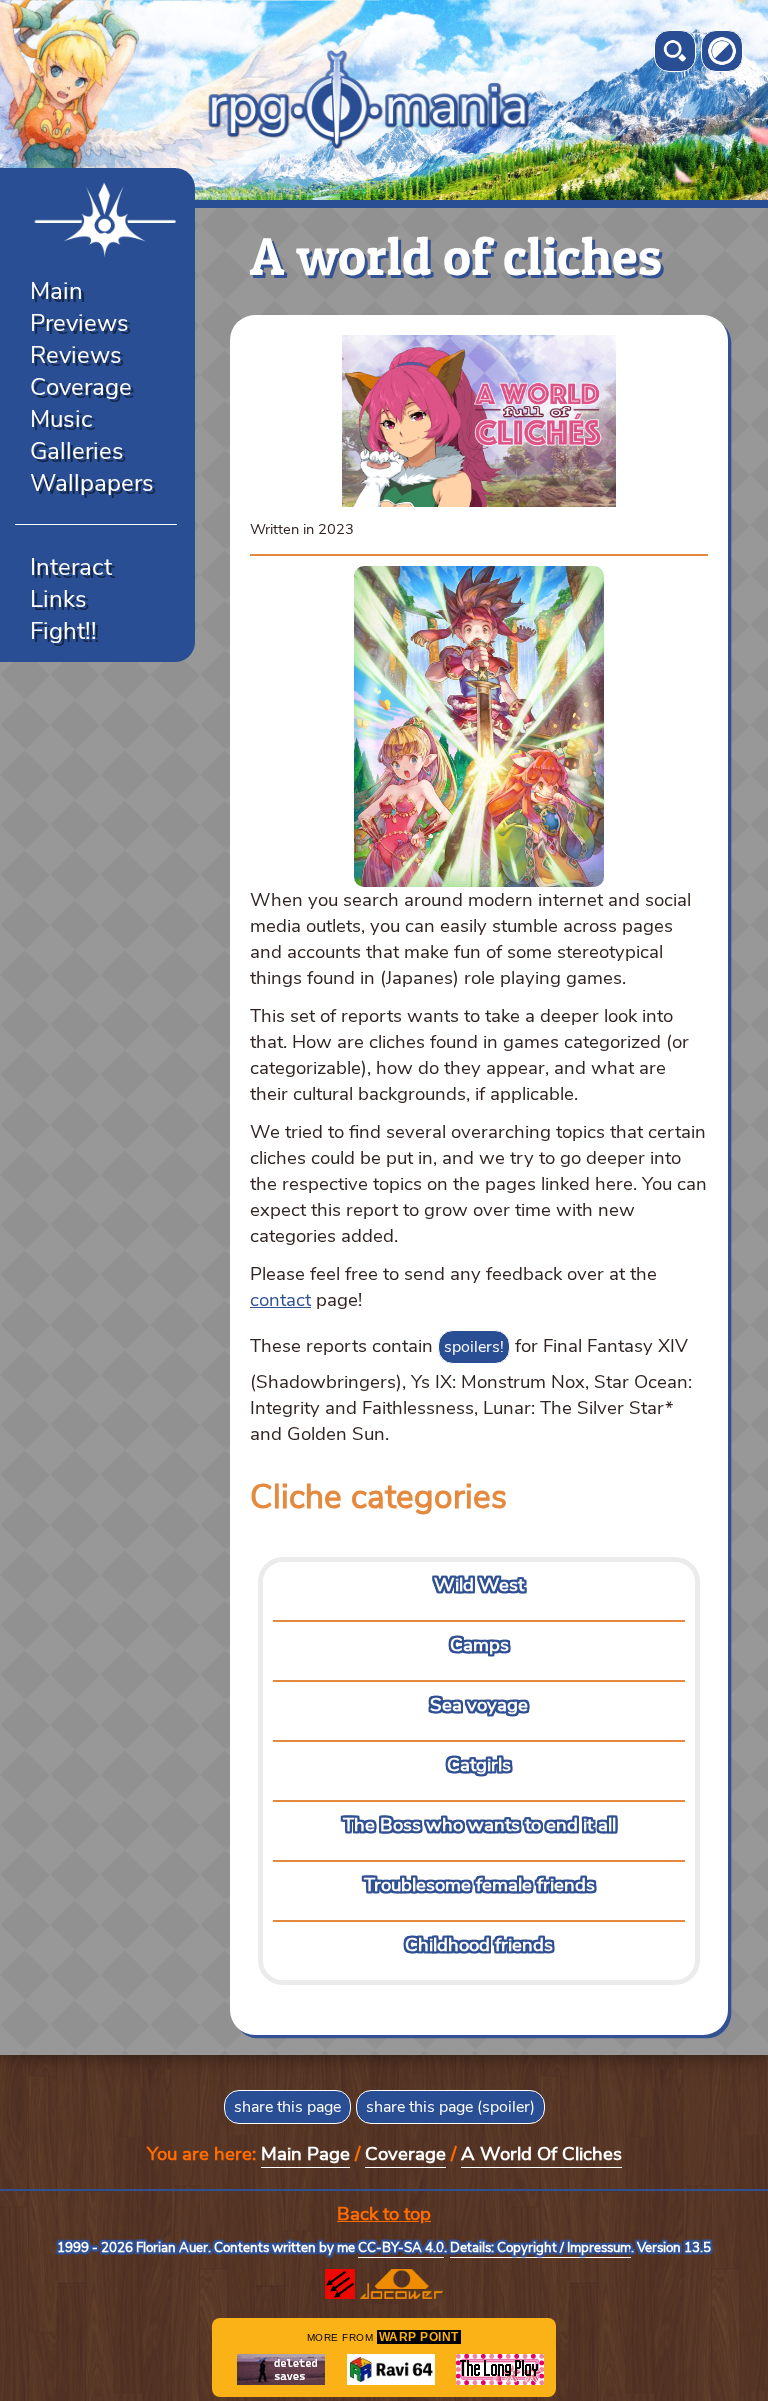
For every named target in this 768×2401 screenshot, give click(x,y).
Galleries (77, 451)
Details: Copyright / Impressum (540, 2248)
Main (56, 291)
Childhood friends (479, 1945)
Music (61, 419)
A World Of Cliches (541, 2154)
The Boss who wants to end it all (479, 1825)
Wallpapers (92, 483)
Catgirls (479, 1765)
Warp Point (419, 2337)
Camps (479, 1645)
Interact (71, 567)
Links (58, 599)
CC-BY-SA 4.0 (401, 2248)
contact (280, 1300)
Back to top (384, 2214)
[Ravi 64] (391, 2369)
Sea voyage (479, 1705)
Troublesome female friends (479, 1885)
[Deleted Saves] (281, 2369)
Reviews (76, 355)
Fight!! (63, 631)
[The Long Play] (500, 2369)
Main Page (305, 2154)
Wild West (479, 1585)
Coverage (81, 387)
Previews (79, 323)
